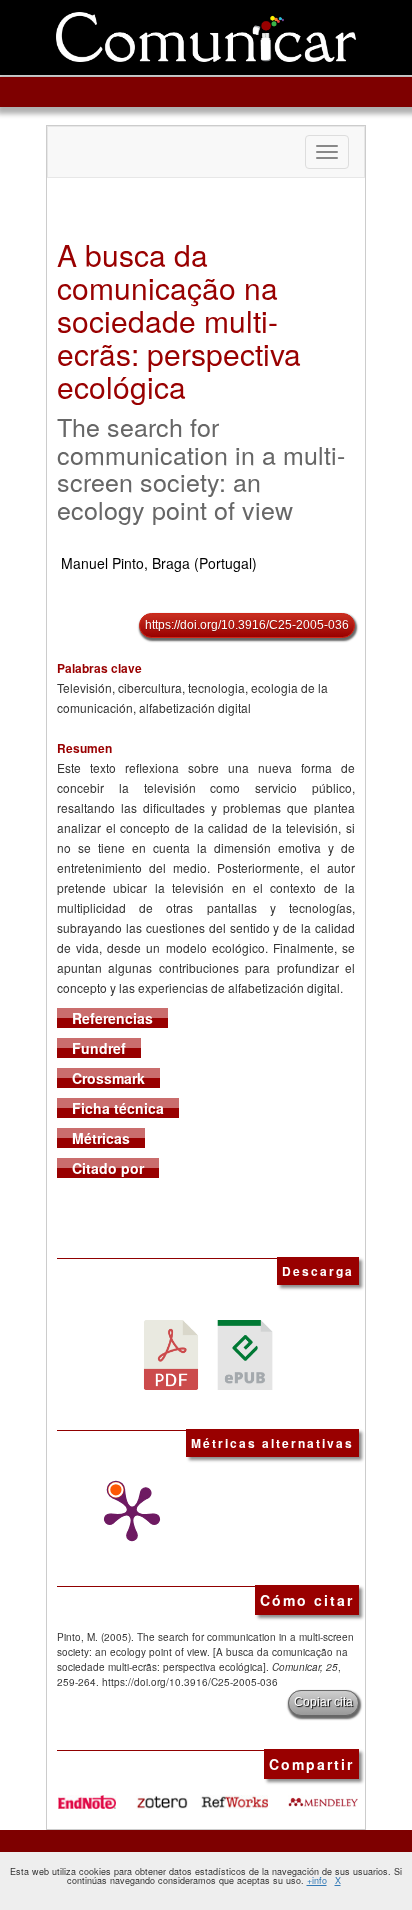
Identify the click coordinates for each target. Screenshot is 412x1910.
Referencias (112, 1018)
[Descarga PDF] (171, 1353)
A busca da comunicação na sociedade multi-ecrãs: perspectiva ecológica (179, 320)
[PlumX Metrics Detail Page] (127, 1514)
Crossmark (108, 1078)
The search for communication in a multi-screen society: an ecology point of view (201, 467)
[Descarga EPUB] (245, 1353)
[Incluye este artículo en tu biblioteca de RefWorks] (234, 1794)
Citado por (108, 1168)
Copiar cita (323, 1702)
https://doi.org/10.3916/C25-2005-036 (247, 625)
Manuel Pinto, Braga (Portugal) (159, 563)
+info (317, 1880)
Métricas (101, 1138)
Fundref (99, 1048)
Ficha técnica (118, 1108)
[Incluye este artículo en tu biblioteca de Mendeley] (323, 1794)
